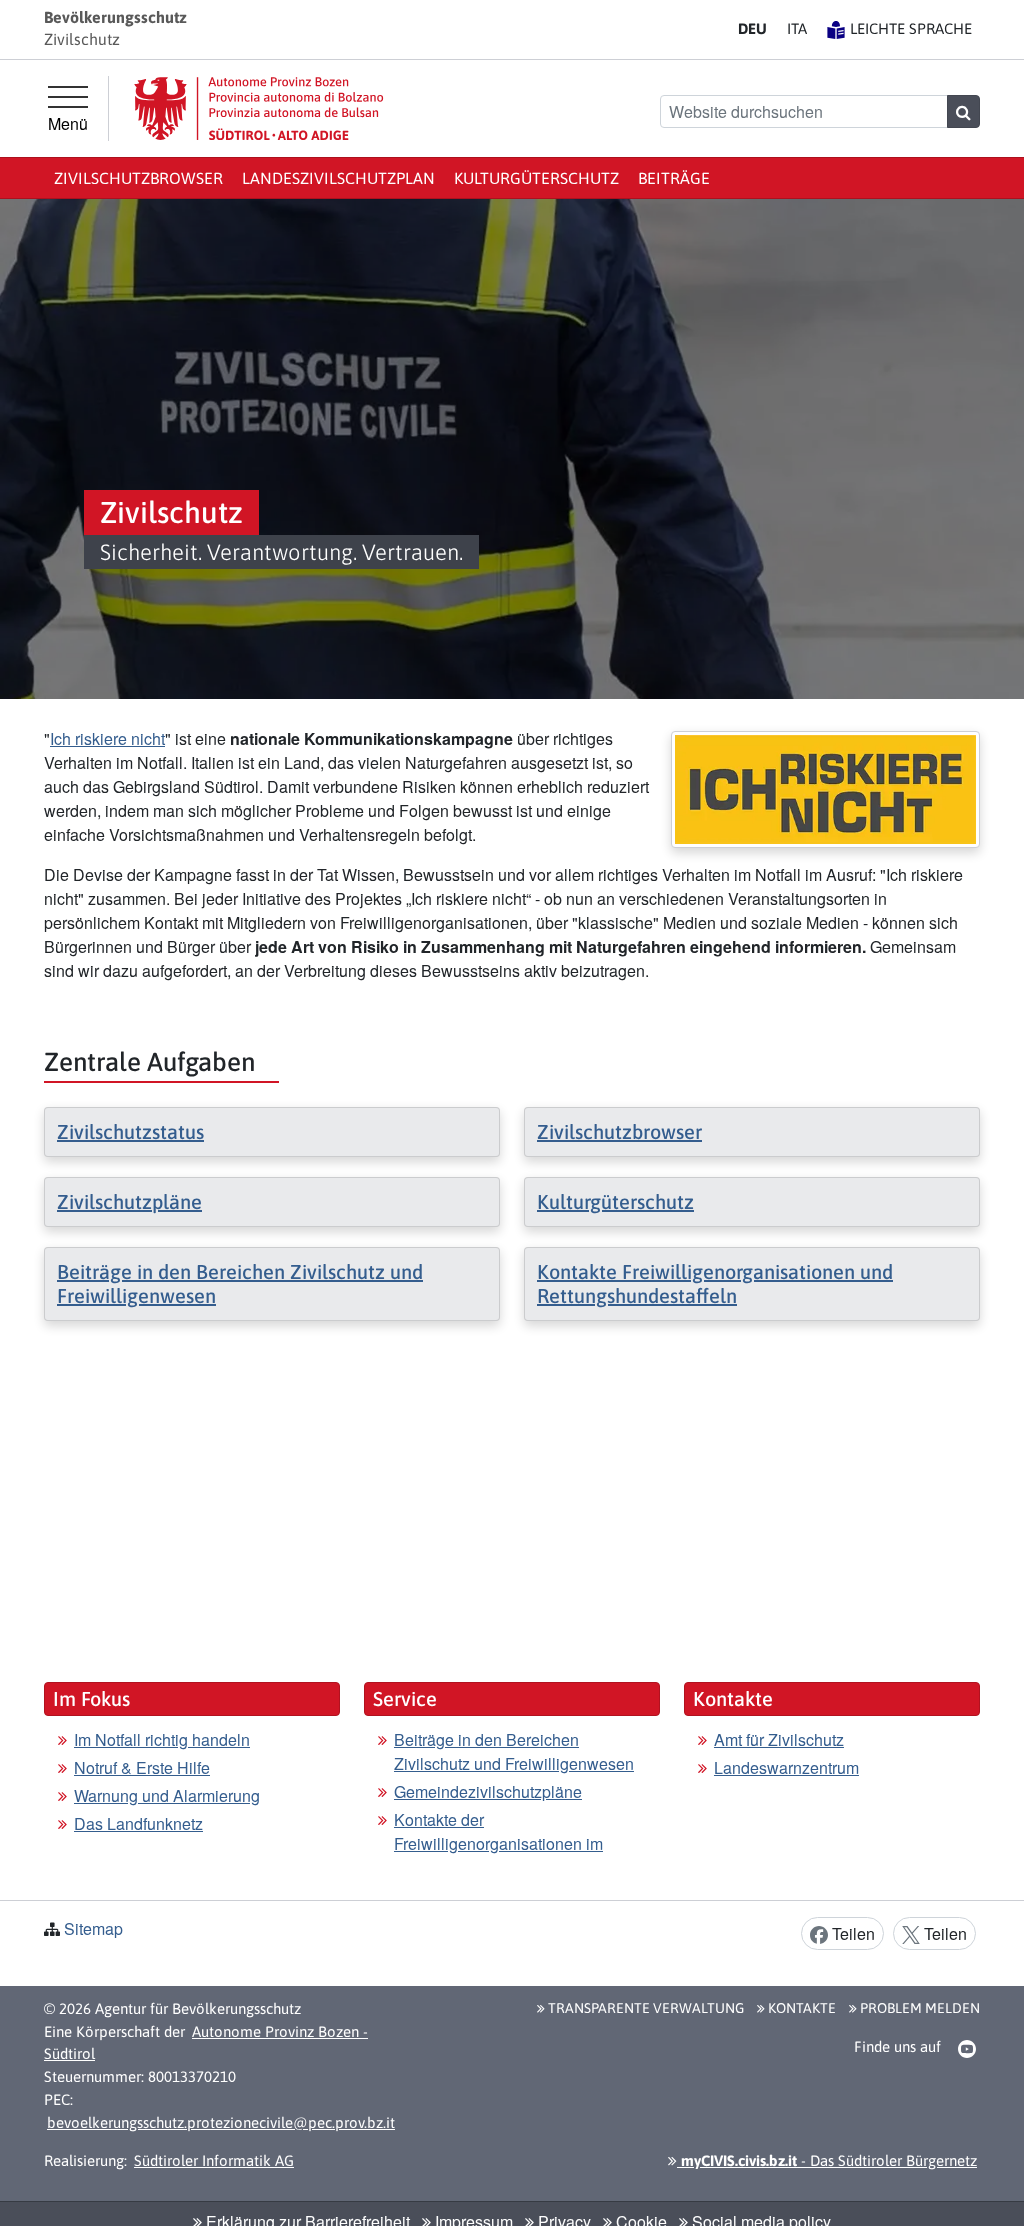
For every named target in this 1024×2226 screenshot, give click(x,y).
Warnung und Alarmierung (167, 1795)
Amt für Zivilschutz (779, 1739)
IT (797, 28)
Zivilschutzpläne (129, 1201)
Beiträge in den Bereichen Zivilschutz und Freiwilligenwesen (514, 1751)
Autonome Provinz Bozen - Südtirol (206, 2043)
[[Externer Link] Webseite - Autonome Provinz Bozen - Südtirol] (259, 108)
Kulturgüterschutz (536, 178)
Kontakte (800, 2008)
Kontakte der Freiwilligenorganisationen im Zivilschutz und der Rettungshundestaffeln (498, 1855)
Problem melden (918, 2008)
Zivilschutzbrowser (138, 178)
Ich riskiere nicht (107, 738)
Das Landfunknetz (138, 1823)
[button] (967, 2048)
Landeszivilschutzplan (338, 178)
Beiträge (674, 178)
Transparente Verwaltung (644, 2008)
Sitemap (93, 1928)
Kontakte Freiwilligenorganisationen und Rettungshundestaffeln (715, 1283)
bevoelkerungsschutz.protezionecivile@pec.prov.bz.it (221, 2122)
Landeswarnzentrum (786, 1767)
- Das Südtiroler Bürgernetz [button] (827, 2160)
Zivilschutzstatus (130, 1131)
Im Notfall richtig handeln (162, 1739)
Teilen (851, 1933)
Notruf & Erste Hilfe (142, 1767)
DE (752, 28)
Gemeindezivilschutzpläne (488, 1791)
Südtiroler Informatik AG (214, 2160)
